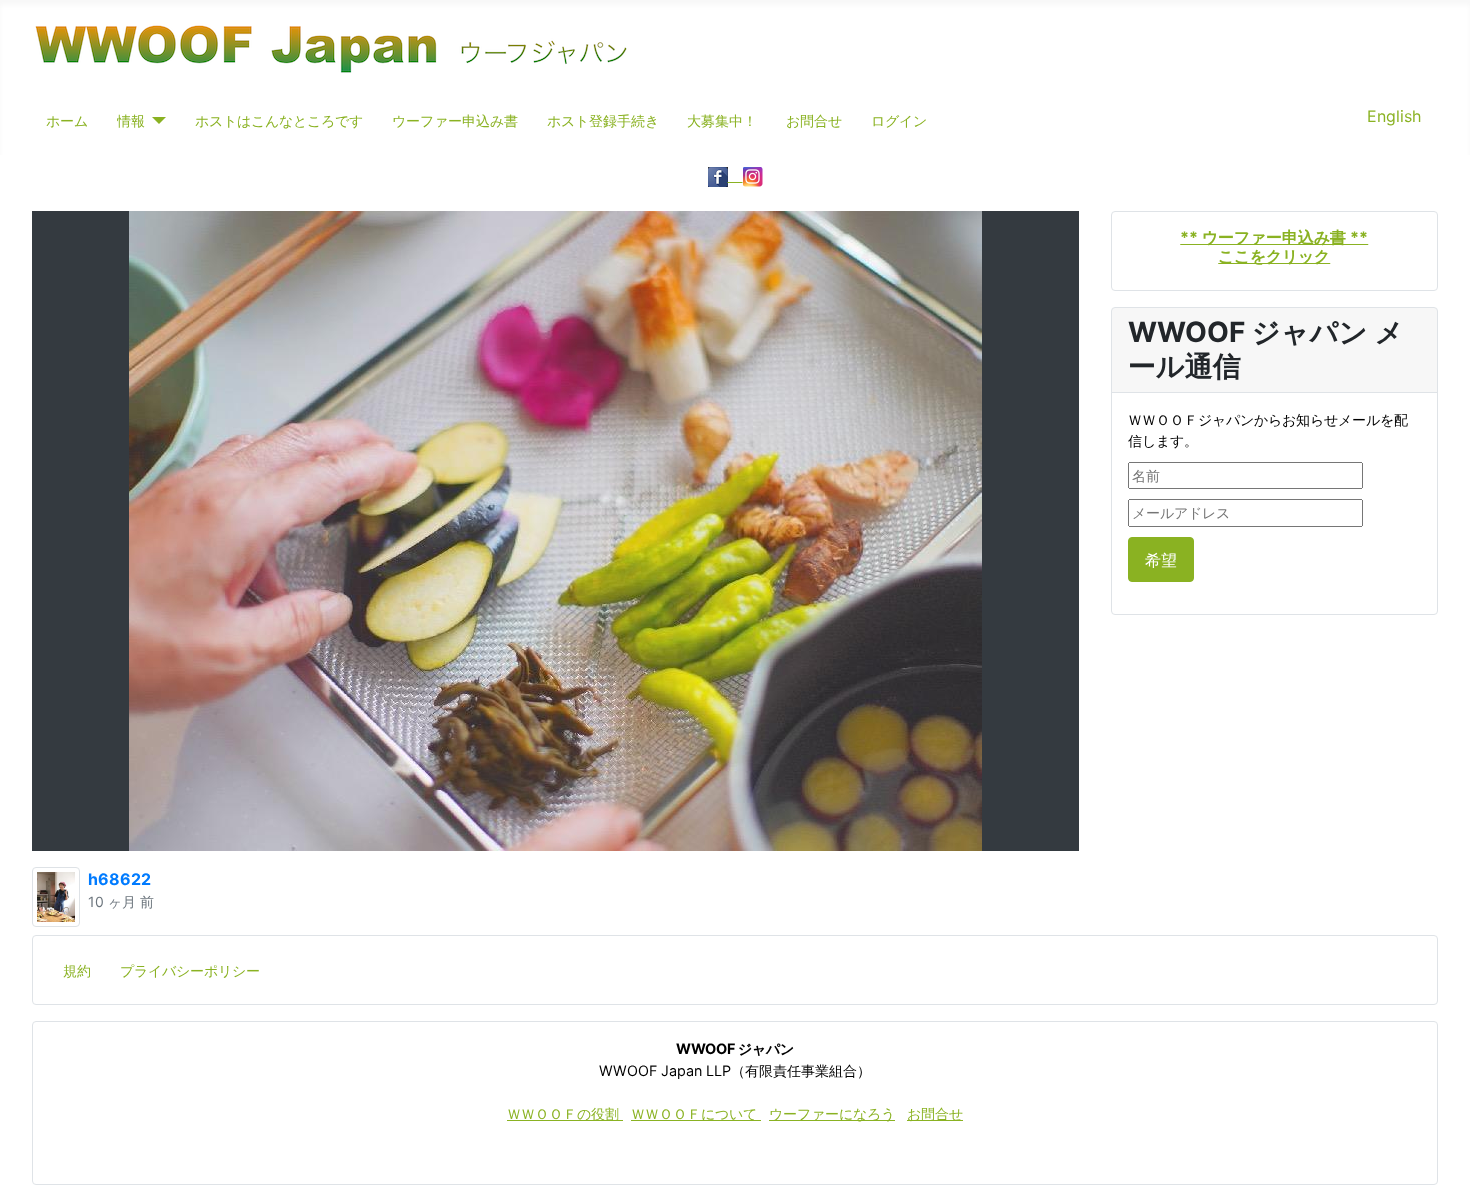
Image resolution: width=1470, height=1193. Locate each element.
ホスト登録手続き (603, 120)
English (1394, 116)
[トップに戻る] (1435, 1156)
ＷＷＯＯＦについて (696, 1113)
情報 (131, 120)
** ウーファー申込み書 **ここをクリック (1274, 246)
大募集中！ (722, 120)
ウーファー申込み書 (455, 120)
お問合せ (814, 120)
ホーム (67, 120)
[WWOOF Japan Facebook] (725, 175)
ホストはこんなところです (279, 120)
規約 (77, 970)
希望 (1161, 560)
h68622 (119, 879)
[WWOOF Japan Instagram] (753, 175)
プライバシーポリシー (190, 970)
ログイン (899, 120)
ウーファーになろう (832, 1113)
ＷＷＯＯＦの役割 (565, 1113)
